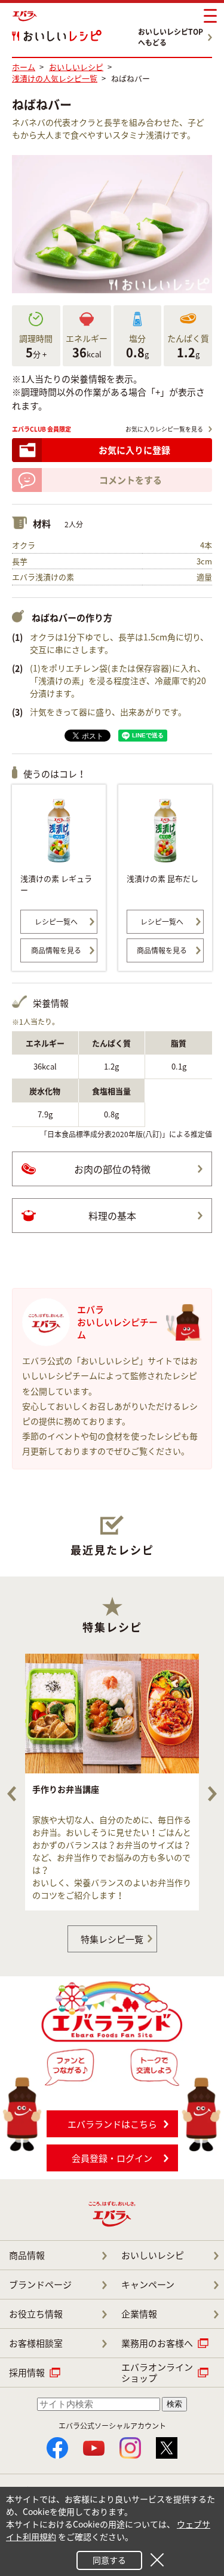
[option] (112, 1782)
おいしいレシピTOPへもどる (171, 37)
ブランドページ (40, 2285)
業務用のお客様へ (157, 2343)
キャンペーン (148, 2285)
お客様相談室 (36, 2343)
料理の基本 (112, 1216)
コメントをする (131, 480)
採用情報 (27, 2373)
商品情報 (27, 2255)
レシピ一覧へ (56, 922)
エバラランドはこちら (112, 2124)
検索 (174, 2404)
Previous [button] (12, 1794)
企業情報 (139, 2314)
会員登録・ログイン (112, 2158)
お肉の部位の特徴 (112, 1169)
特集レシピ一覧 (112, 1939)
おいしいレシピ (153, 2255)
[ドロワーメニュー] (210, 16)
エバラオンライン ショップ (157, 2373)
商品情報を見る (56, 950)
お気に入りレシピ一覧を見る (164, 429)
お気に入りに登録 (134, 450)
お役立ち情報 (36, 2314)
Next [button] (212, 1794)
